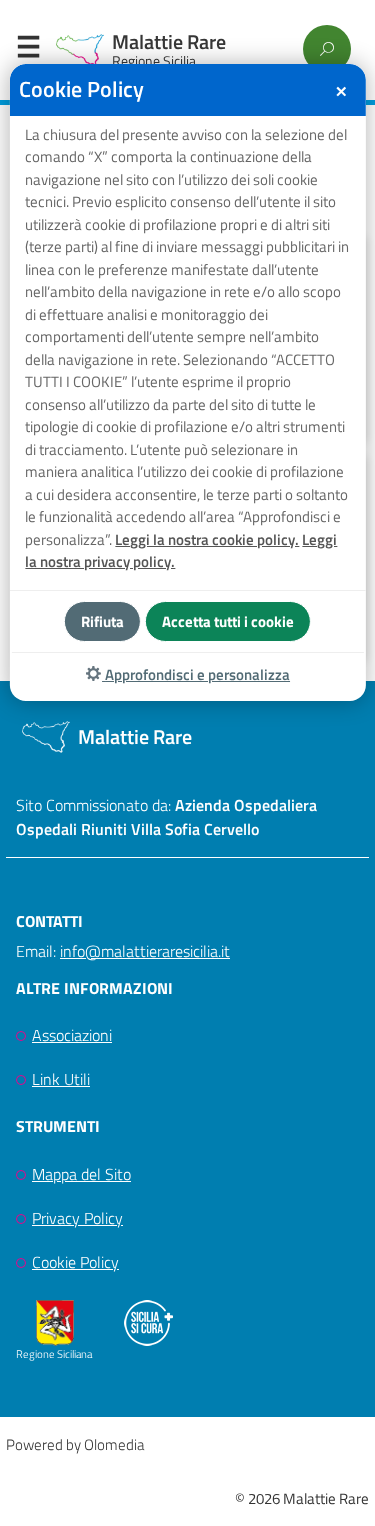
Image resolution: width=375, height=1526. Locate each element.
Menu (28, 51)
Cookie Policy (75, 1262)
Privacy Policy (77, 1218)
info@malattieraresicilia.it (145, 951)
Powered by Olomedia (75, 1444)
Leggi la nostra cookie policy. (207, 539)
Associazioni (72, 1035)
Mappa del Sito (81, 1174)
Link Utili (61, 1079)
